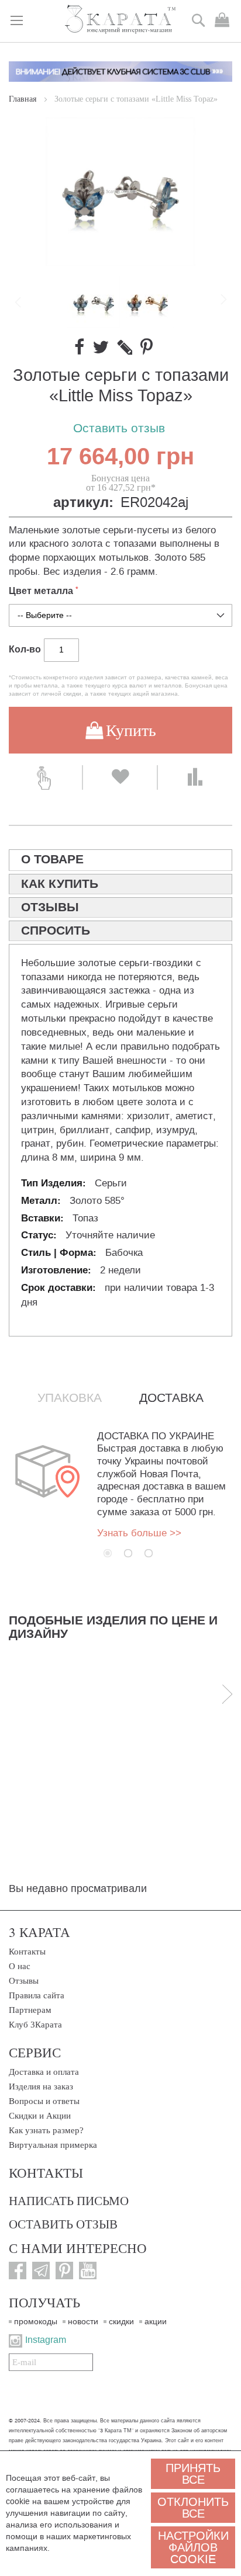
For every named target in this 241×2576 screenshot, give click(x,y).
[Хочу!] (120, 777)
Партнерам (30, 2010)
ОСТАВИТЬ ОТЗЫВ (63, 2224)
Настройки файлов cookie (193, 2547)
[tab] (120, 860)
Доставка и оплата (44, 2072)
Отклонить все (193, 2508)
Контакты (27, 1952)
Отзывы (24, 1981)
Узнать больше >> (139, 1533)
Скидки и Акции (40, 2116)
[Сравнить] (195, 777)
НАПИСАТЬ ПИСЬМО (69, 2200)
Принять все (193, 2474)
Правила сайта (37, 1995)
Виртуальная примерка (53, 2145)
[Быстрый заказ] (45, 777)
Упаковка (70, 1398)
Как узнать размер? (46, 2130)
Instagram (46, 2340)
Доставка (171, 1398)
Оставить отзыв (119, 428)
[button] (147, 302)
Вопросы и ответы (44, 2101)
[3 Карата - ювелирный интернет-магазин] (121, 20)
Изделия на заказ (41, 2087)
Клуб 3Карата (35, 2025)
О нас (20, 1966)
